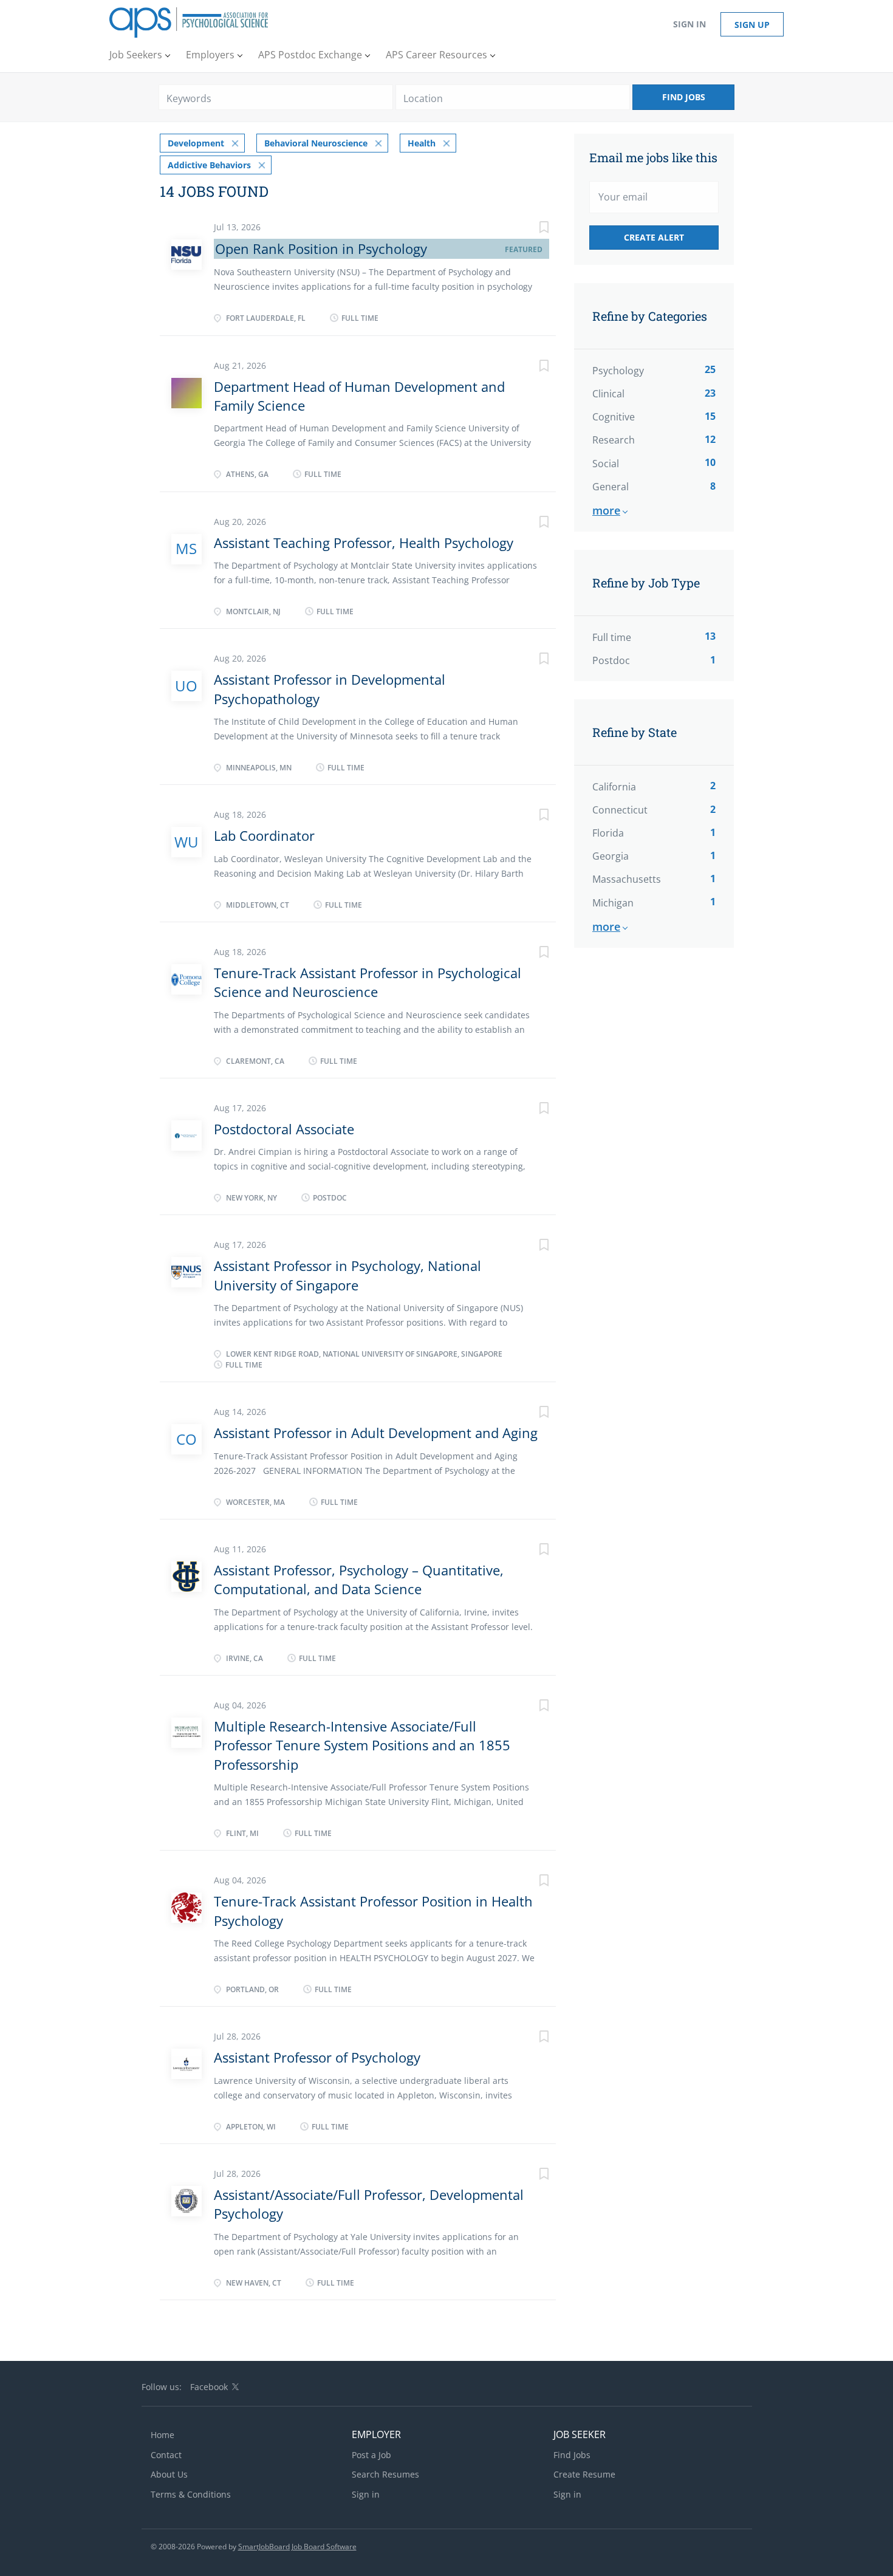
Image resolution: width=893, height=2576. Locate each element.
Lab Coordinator (264, 835)
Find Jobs (684, 97)
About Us (169, 2474)
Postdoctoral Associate (284, 1129)
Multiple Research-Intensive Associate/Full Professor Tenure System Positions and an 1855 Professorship (362, 1745)
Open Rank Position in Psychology (321, 248)
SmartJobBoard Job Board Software (297, 2547)
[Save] (532, 229)
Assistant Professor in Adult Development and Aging (376, 1433)
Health (422, 143)
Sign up (752, 25)
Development (196, 143)
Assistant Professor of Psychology (317, 2057)
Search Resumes (385, 2474)
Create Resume (584, 2474)
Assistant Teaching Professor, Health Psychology (364, 543)
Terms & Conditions (191, 2494)
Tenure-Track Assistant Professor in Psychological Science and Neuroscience (368, 982)
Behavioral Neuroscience (316, 143)
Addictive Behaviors (209, 165)
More (606, 510)
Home (163, 2435)
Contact (166, 2455)
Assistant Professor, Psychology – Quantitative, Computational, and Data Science (359, 1579)
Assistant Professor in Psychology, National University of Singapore (347, 1275)
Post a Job (371, 2455)
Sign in (689, 24)
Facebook (209, 2387)
